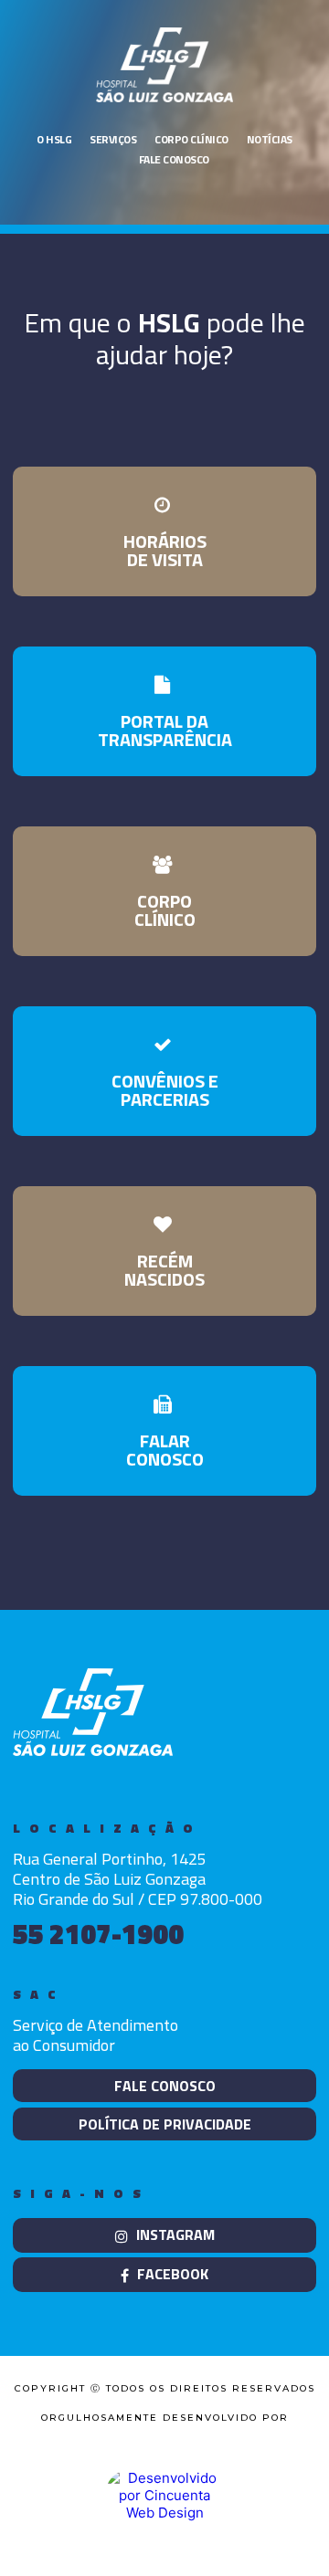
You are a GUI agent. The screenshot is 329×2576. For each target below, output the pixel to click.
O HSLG (54, 139)
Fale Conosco (174, 159)
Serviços (113, 139)
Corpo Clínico (191, 139)
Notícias (270, 139)
